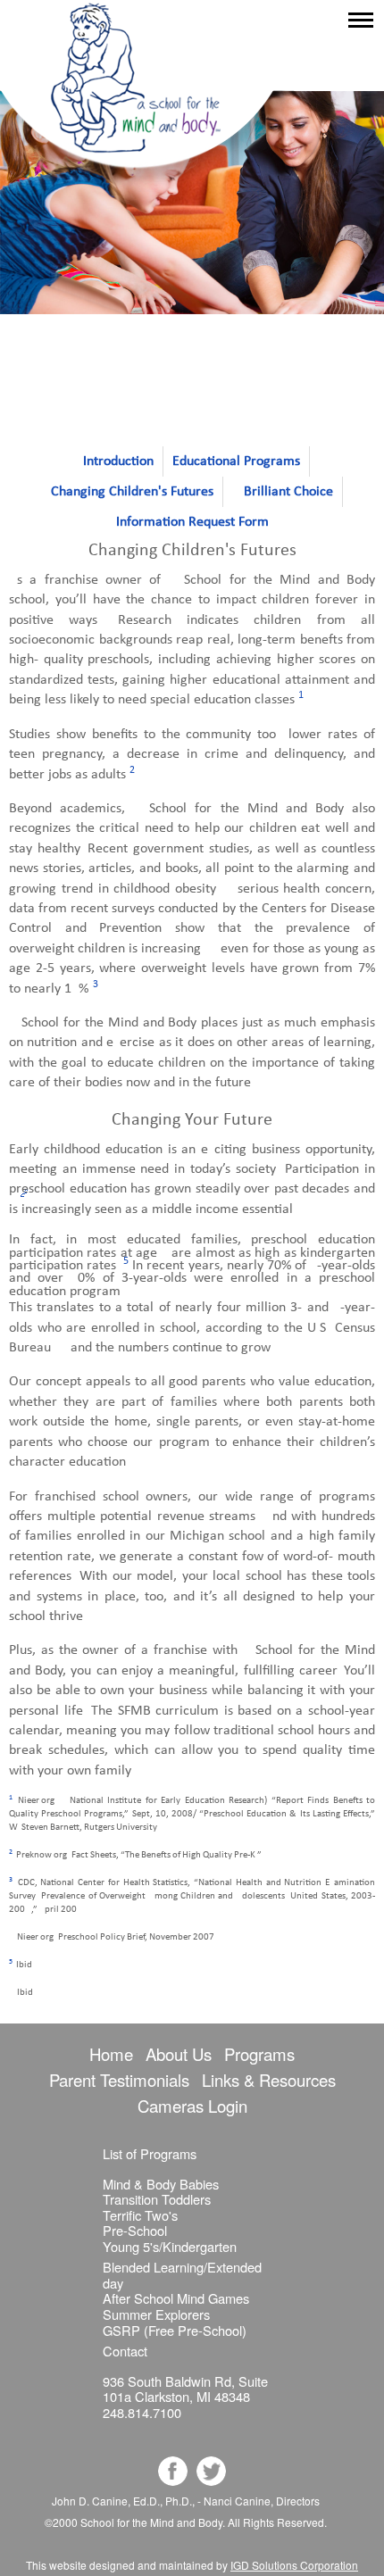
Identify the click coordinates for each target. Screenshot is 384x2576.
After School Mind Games (176, 2298)
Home (111, 2054)
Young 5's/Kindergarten (170, 2246)
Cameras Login (192, 2106)
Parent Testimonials (119, 2080)
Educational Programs (236, 461)
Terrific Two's (140, 2215)
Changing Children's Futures (132, 492)
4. (12, 1934)
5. (12, 1962)
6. (12, 1990)
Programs (259, 2054)
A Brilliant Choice (283, 492)
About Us (179, 2054)
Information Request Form (192, 522)
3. (12, 1880)
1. (12, 1798)
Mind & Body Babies (161, 2184)
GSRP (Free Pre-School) (175, 2330)
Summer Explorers (156, 2314)
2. (12, 1852)
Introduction (118, 461)
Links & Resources (269, 2080)
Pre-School (135, 2230)
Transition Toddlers (157, 2199)
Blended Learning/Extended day (182, 2275)
